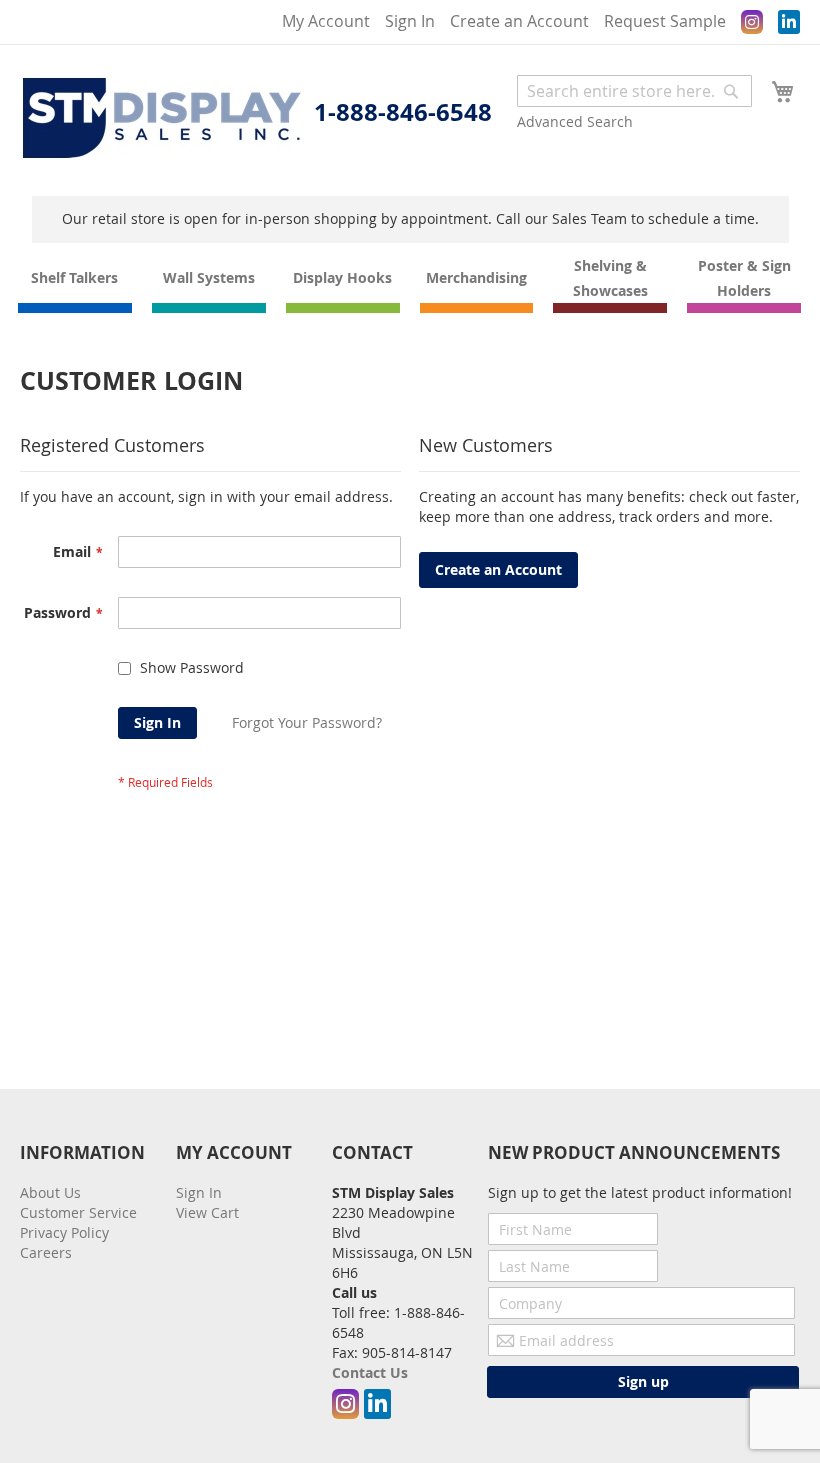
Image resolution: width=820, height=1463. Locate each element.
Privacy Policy (64, 1232)
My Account (326, 21)
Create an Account (519, 21)
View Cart (207, 1212)
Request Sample (665, 21)
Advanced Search (575, 121)
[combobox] (634, 91)
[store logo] (162, 118)
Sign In (410, 21)
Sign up (643, 1381)
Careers (46, 1252)
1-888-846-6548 (403, 112)
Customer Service (78, 1212)
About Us (50, 1192)
